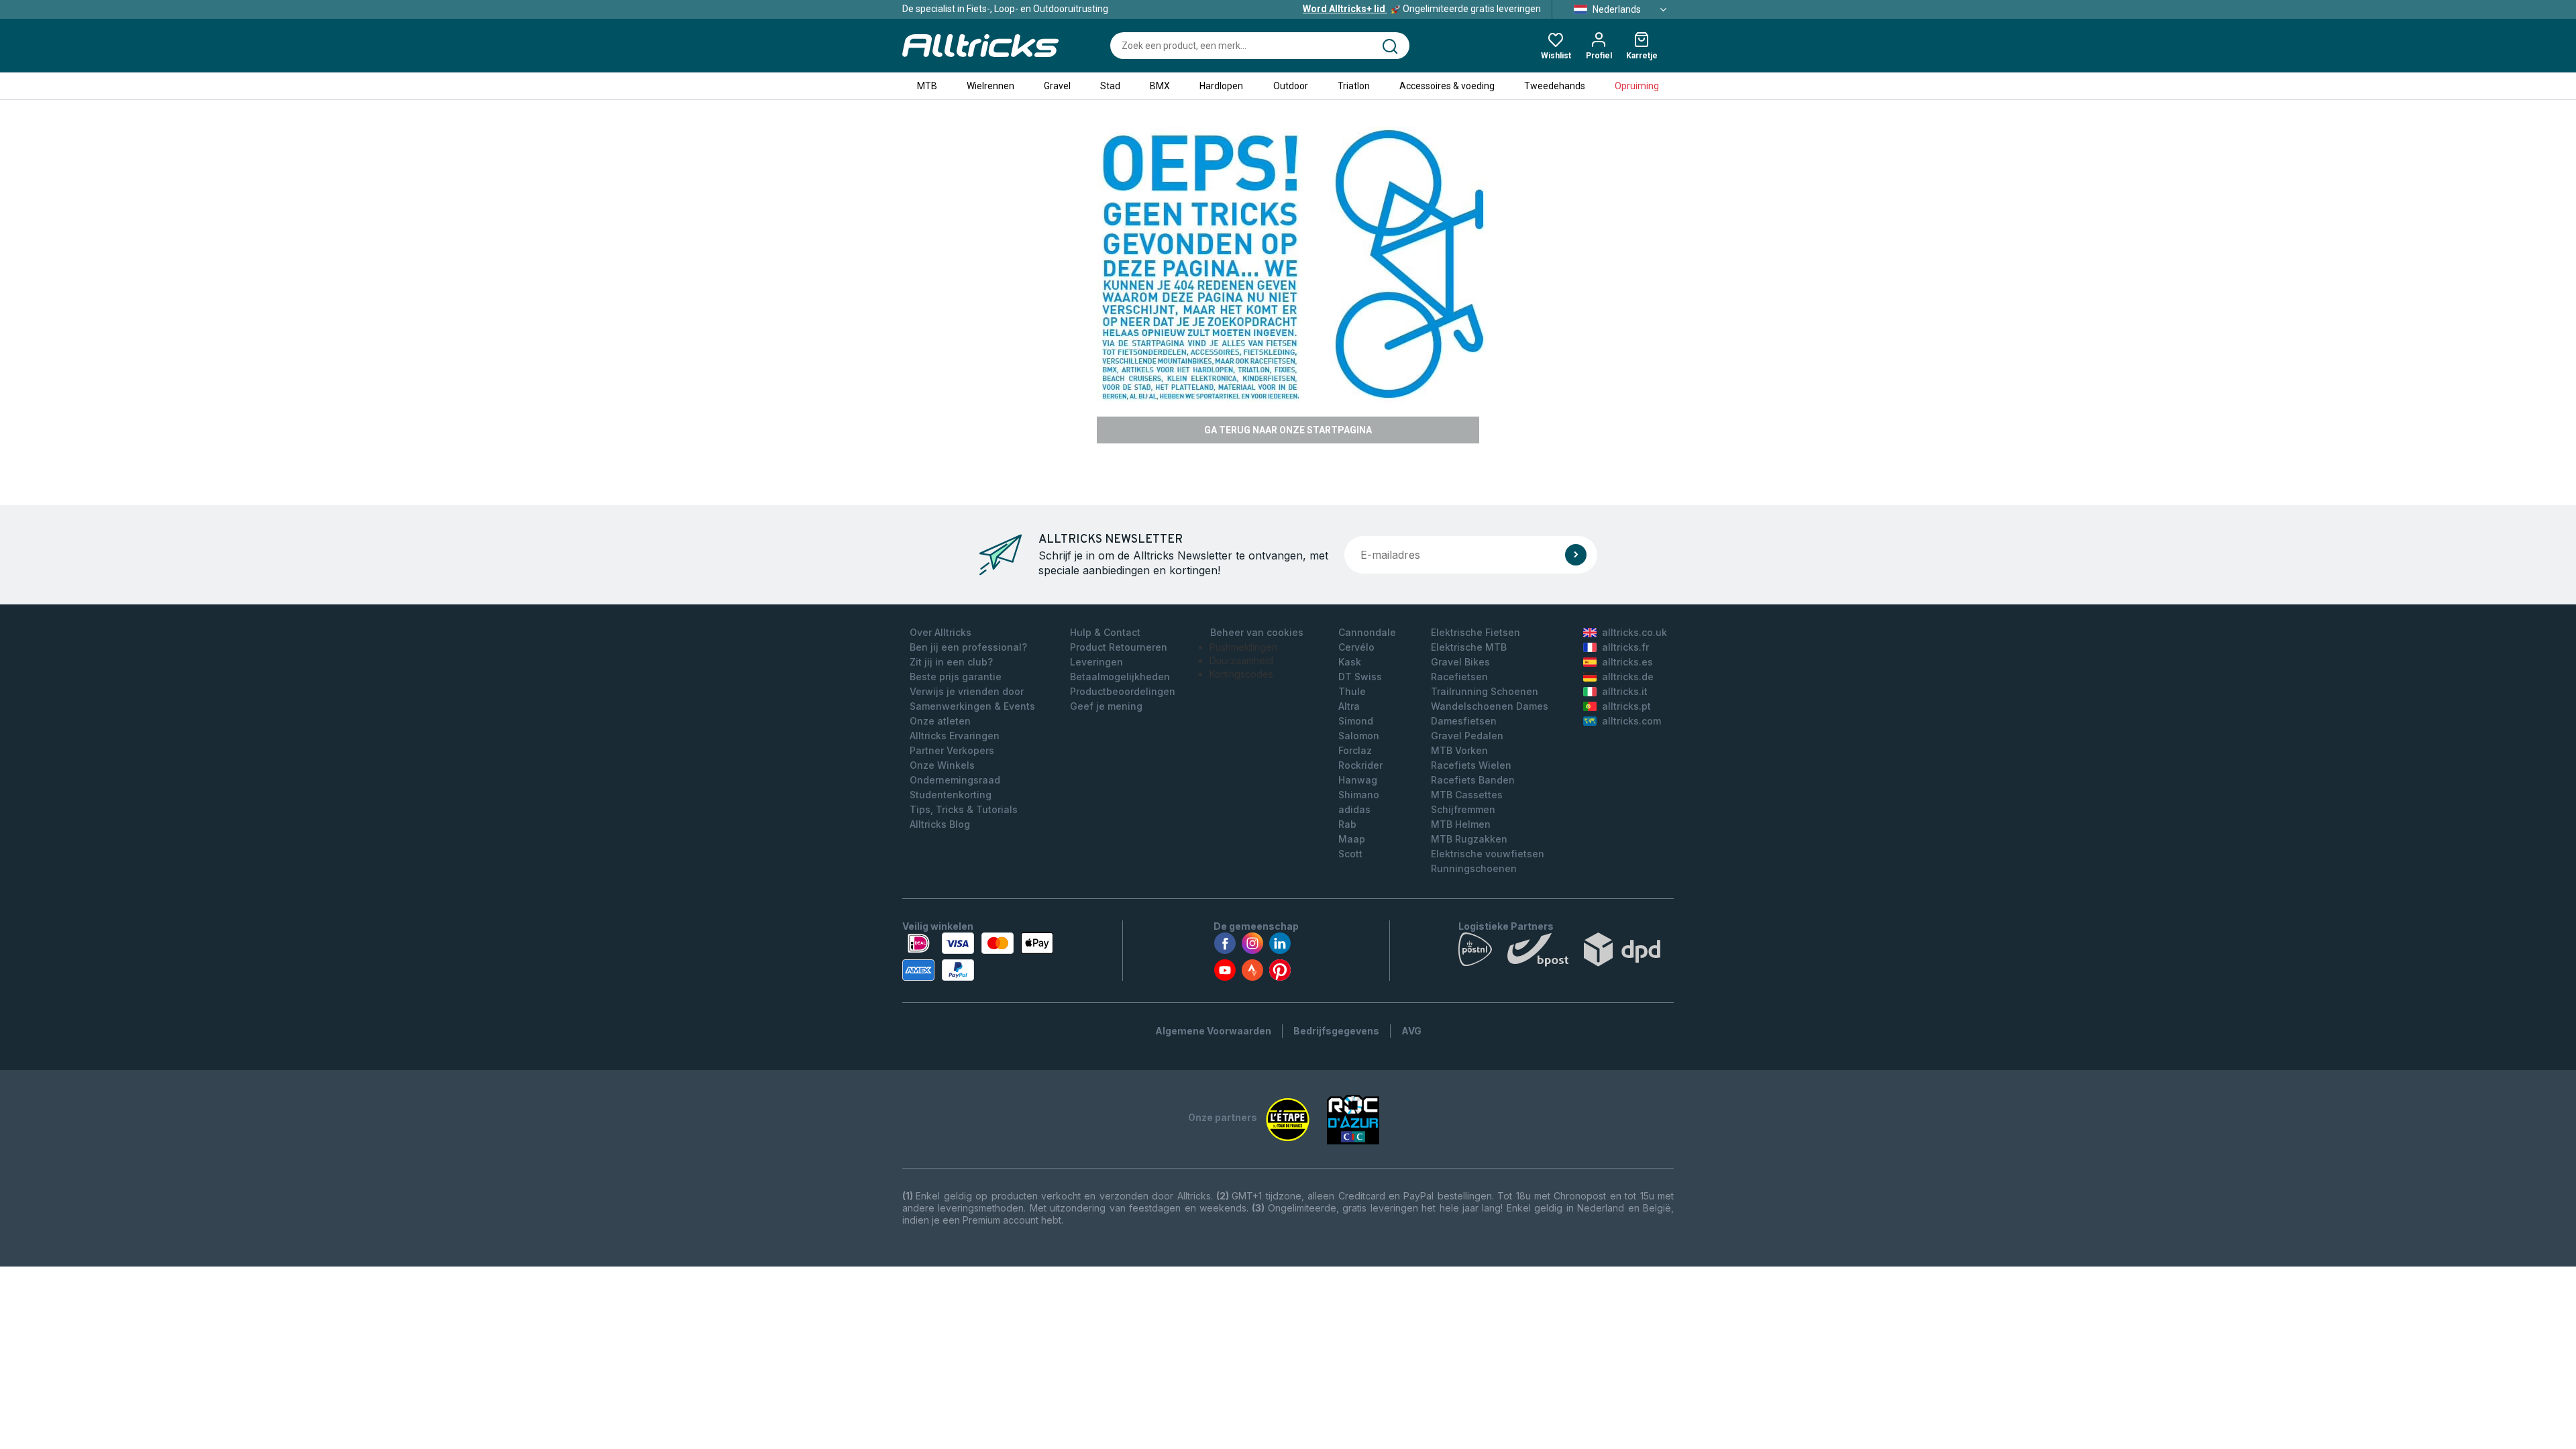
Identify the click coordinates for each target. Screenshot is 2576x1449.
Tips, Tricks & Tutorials (964, 809)
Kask (1350, 662)
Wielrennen (990, 86)
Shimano (1359, 795)
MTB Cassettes (1467, 795)
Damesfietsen (1464, 721)
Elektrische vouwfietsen (1488, 854)
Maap (1352, 839)
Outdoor (1291, 86)
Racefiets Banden (1473, 780)
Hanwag (1358, 780)
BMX (1160, 86)
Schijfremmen (1463, 809)
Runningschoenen (1474, 868)
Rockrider (1360, 765)
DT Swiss (1360, 677)
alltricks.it (1625, 691)
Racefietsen (1459, 677)
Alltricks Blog (940, 824)
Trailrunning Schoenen (1485, 691)
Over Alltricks (941, 632)
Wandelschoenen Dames (1490, 706)
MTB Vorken (1459, 750)
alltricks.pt (1626, 706)
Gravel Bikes (1460, 662)
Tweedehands (1555, 86)
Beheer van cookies (1257, 632)
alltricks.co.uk (1634, 632)
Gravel (1057, 86)
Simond (1356, 721)
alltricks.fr (1625, 647)
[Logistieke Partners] (1566, 953)
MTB (927, 86)
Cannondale (1367, 632)
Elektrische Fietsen (1475, 632)
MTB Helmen (1461, 824)
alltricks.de (1628, 677)
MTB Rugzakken (1469, 839)
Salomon (1359, 736)
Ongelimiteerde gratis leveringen (1422, 9)
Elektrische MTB (1469, 647)
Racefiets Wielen (1471, 765)
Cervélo (1356, 647)
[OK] (1576, 555)
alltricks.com (1631, 721)
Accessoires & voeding (1447, 86)
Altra (1349, 706)
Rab (1347, 824)
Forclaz (1355, 750)
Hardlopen (1221, 86)
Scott (1350, 854)
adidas (1354, 809)
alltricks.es (1627, 662)
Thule (1352, 691)
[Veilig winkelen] (978, 957)
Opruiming (1637, 86)
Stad (1110, 86)
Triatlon (1354, 86)
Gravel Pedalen (1467, 736)
